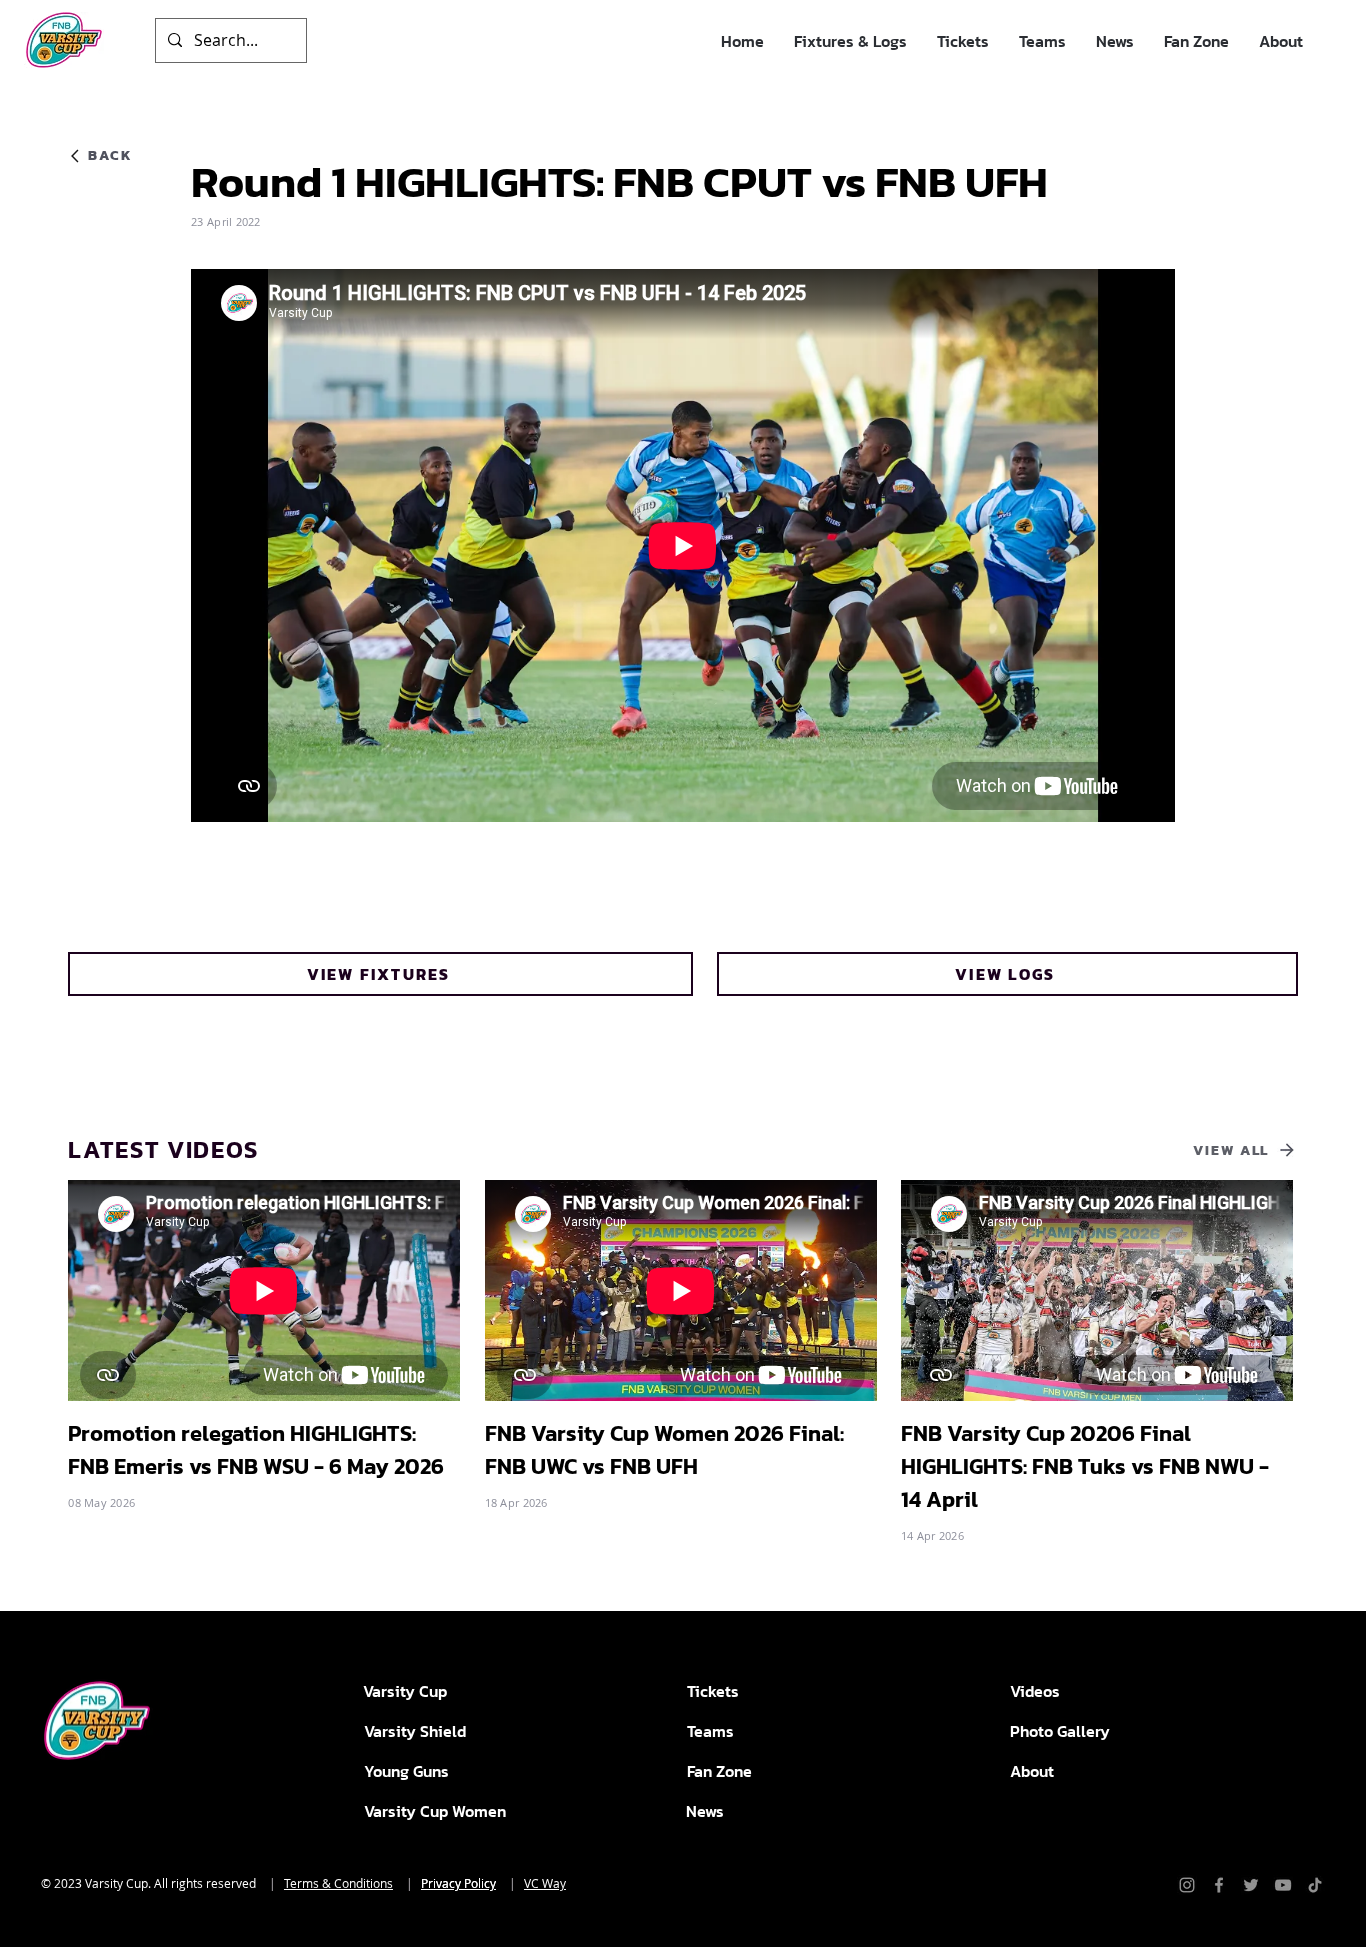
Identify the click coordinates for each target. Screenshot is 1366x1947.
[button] (850, 41)
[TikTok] (1315, 1885)
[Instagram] (1187, 1885)
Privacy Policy (458, 1883)
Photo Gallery (1060, 1731)
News (705, 1811)
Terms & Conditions (338, 1883)
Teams (710, 1731)
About (1032, 1771)
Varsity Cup (405, 1691)
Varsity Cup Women (435, 1811)
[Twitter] (1251, 1885)
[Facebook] (1219, 1885)
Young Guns (406, 1771)
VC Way (545, 1883)
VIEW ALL (1231, 1150)
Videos (1035, 1691)
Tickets (713, 1691)
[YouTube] (1283, 1885)
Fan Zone (719, 1771)
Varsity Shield (415, 1731)
